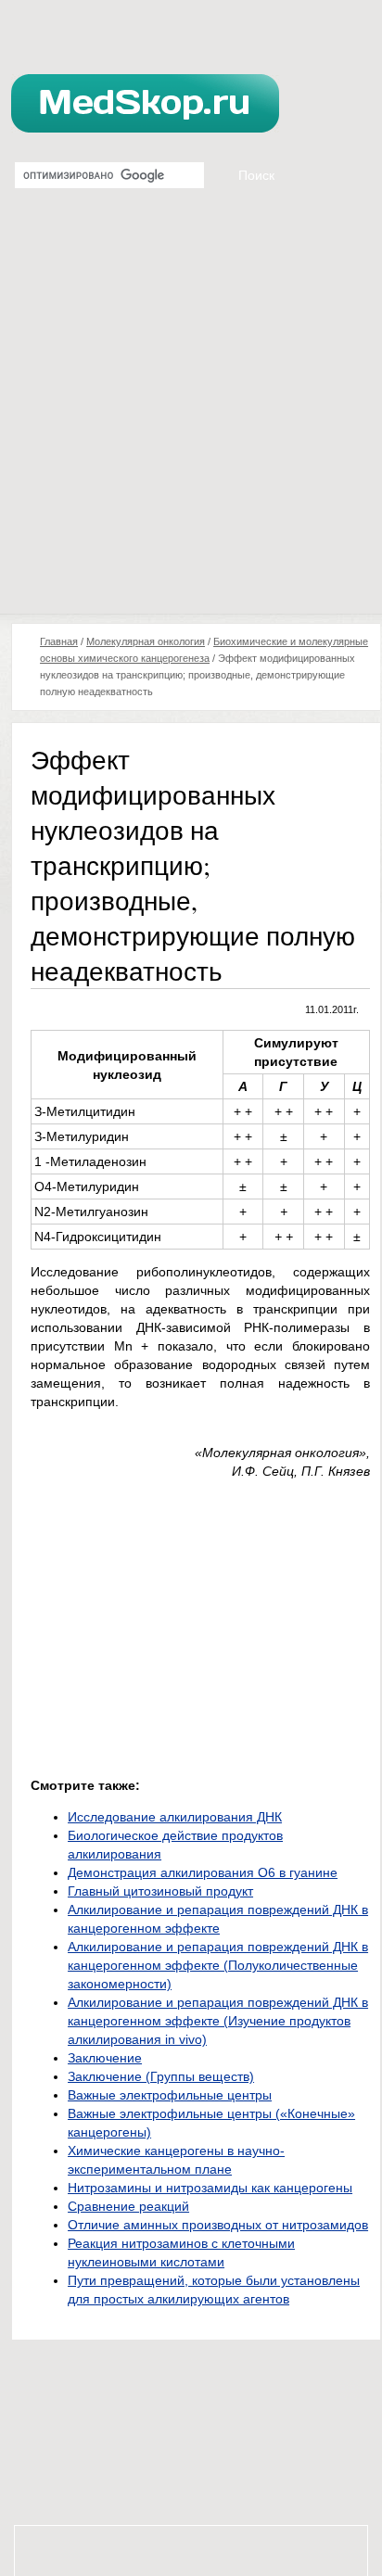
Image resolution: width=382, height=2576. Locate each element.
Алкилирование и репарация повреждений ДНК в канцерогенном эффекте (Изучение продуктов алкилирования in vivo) (218, 2021)
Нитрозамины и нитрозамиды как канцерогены (210, 2188)
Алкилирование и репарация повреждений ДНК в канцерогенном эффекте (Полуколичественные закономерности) (218, 1965)
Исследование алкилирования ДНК (175, 1817)
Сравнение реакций (128, 2206)
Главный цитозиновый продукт (160, 1891)
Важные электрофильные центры (170, 2095)
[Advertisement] (191, 413)
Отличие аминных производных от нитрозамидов (218, 2225)
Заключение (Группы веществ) (161, 2076)
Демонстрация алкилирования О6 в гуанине (203, 1872)
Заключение (105, 2058)
